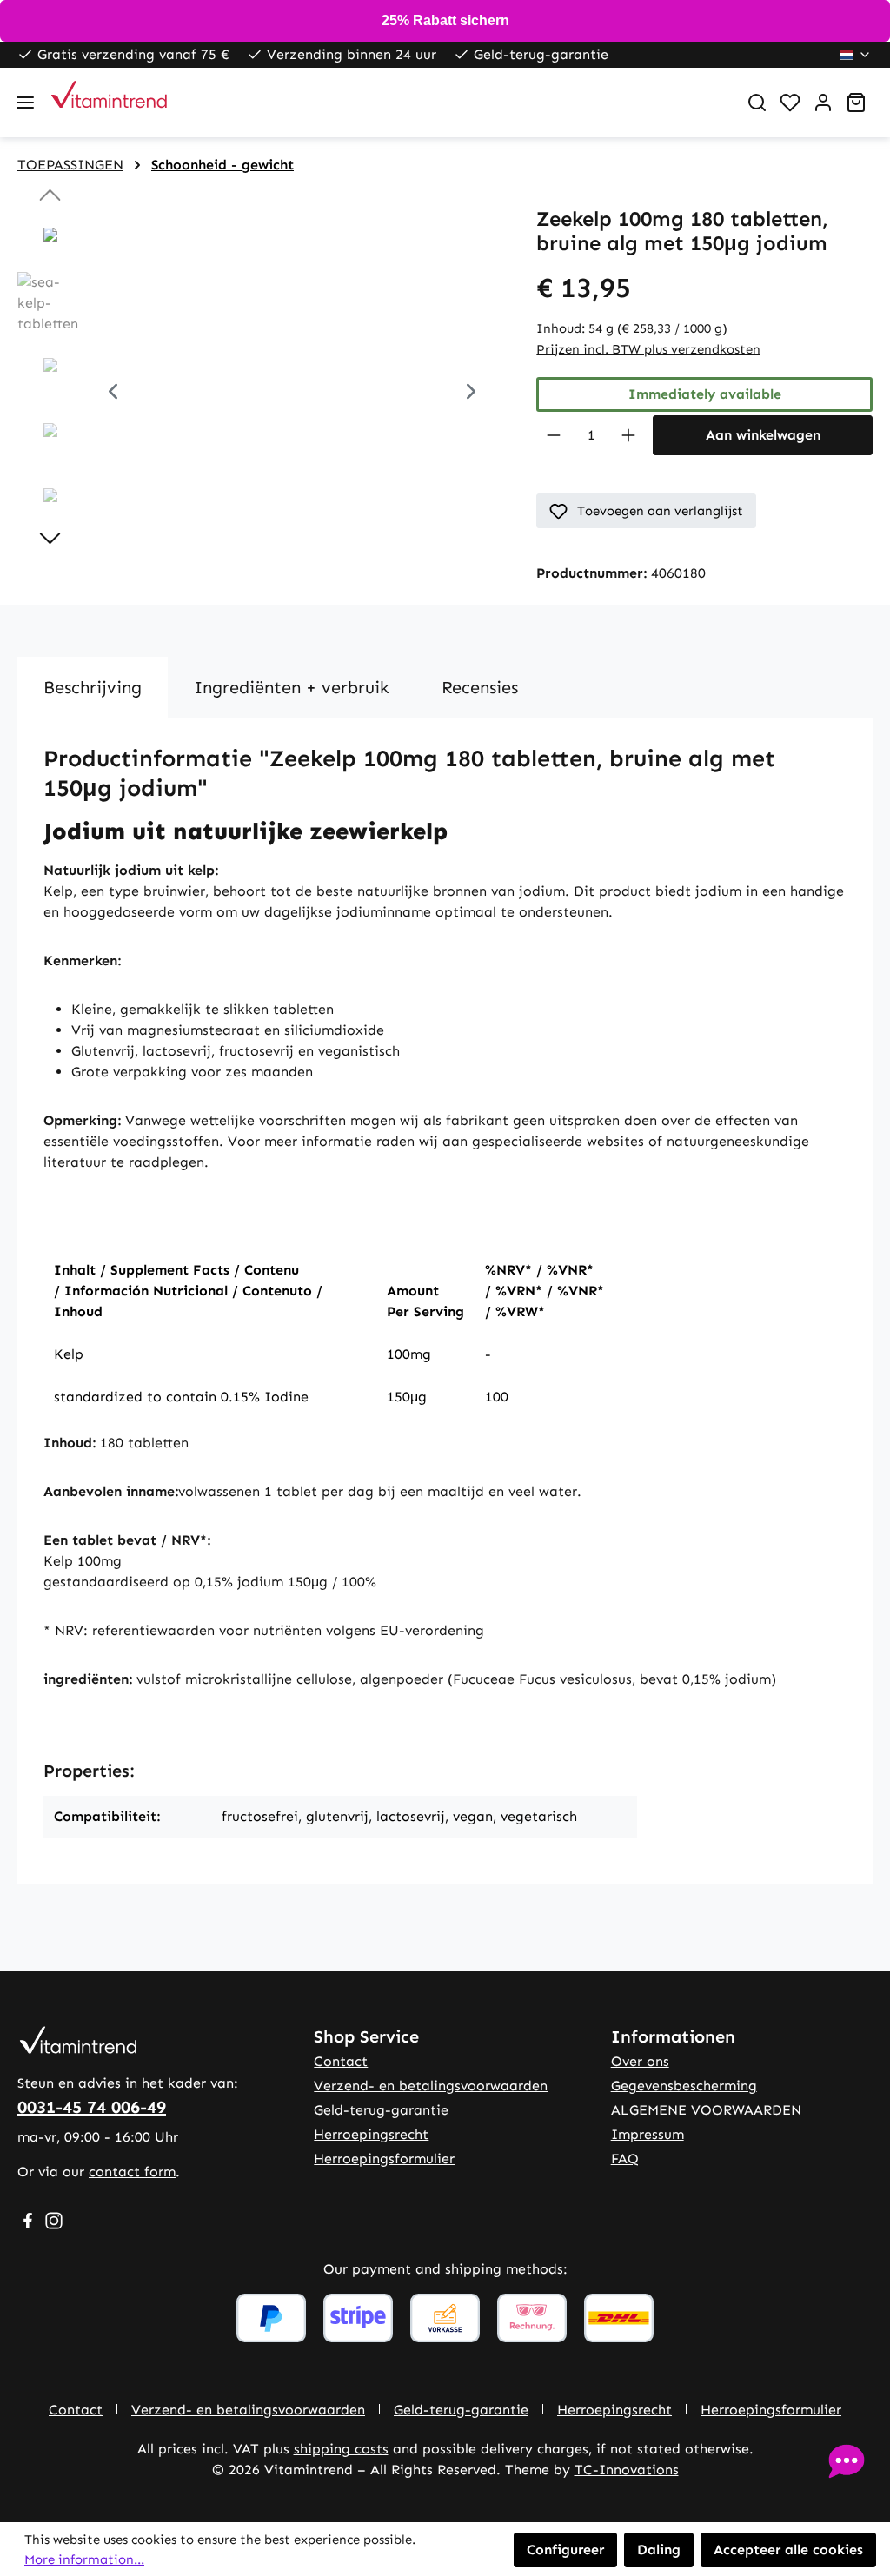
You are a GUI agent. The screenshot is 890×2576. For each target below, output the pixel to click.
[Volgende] (471, 393)
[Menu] (25, 103)
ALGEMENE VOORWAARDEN (706, 2110)
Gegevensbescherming (684, 2086)
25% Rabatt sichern (445, 20)
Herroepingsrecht (371, 2134)
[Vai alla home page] (387, 103)
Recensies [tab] (480, 687)
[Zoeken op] (757, 103)
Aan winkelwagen (763, 435)
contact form (132, 2172)
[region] (259, 394)
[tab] (93, 687)
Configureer (565, 2550)
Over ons (640, 2061)
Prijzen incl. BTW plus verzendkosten (648, 349)
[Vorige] (113, 393)
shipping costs (341, 2449)
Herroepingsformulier (384, 2159)
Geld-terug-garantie (381, 2110)
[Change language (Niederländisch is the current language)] (856, 55)
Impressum (648, 2134)
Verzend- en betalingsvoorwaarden (431, 2086)
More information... (84, 2559)
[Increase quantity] (629, 435)
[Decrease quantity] (553, 435)
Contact (341, 2061)
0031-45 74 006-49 (92, 2107)
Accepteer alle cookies (788, 2550)
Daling (659, 2550)
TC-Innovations (627, 2470)
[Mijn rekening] (823, 103)
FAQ (625, 2159)
